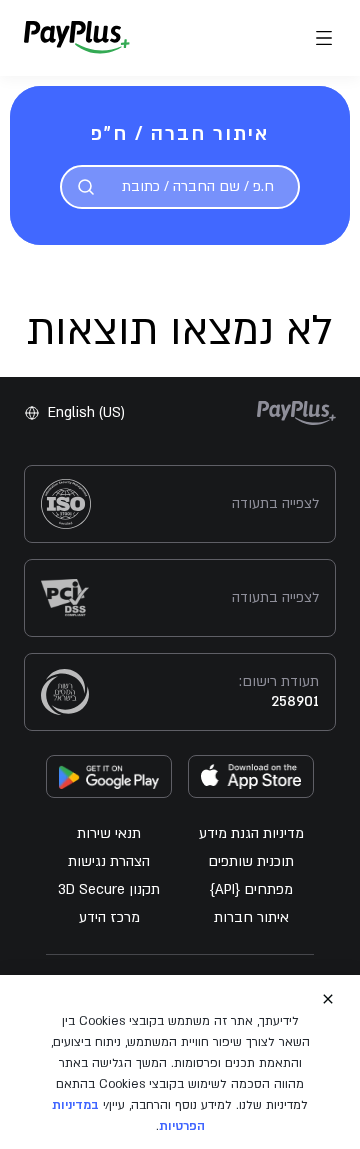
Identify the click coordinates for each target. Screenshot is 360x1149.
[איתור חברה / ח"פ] (86, 187)
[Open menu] (324, 38)
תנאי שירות (109, 833)
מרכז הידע (109, 917)
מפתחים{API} (251, 889)
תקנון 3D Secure (109, 889)
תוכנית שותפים (251, 861)
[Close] (328, 999)
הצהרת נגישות (109, 861)
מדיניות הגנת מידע (251, 833)
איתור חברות (251, 917)
